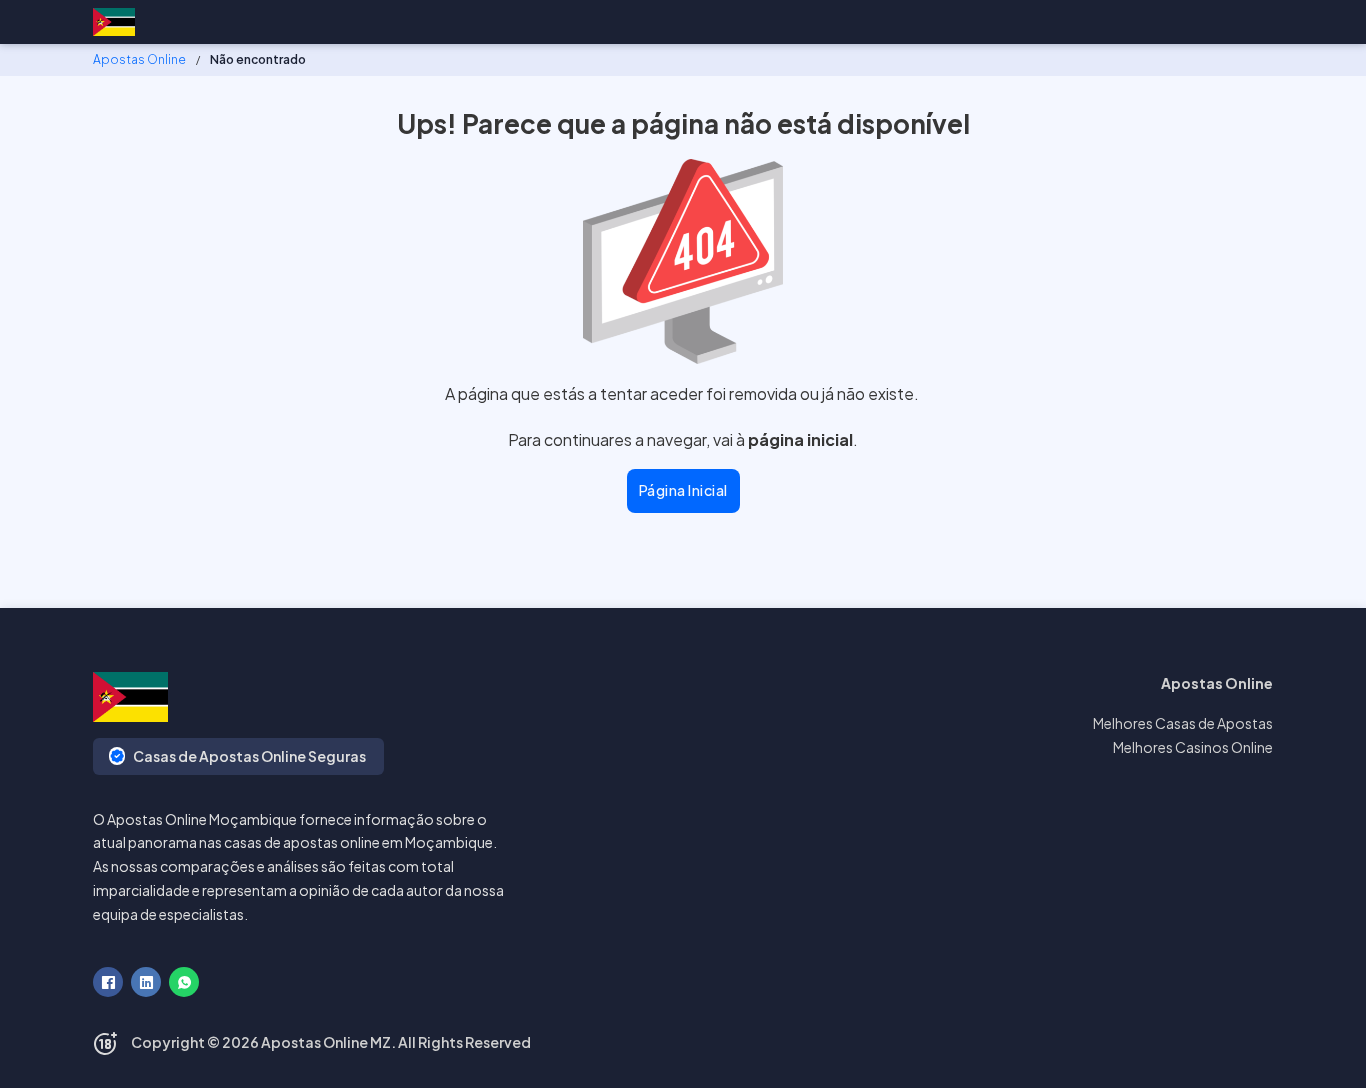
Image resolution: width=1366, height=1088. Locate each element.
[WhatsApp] (184, 982)
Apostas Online (139, 59)
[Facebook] (108, 982)
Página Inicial (683, 490)
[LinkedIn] (146, 982)
